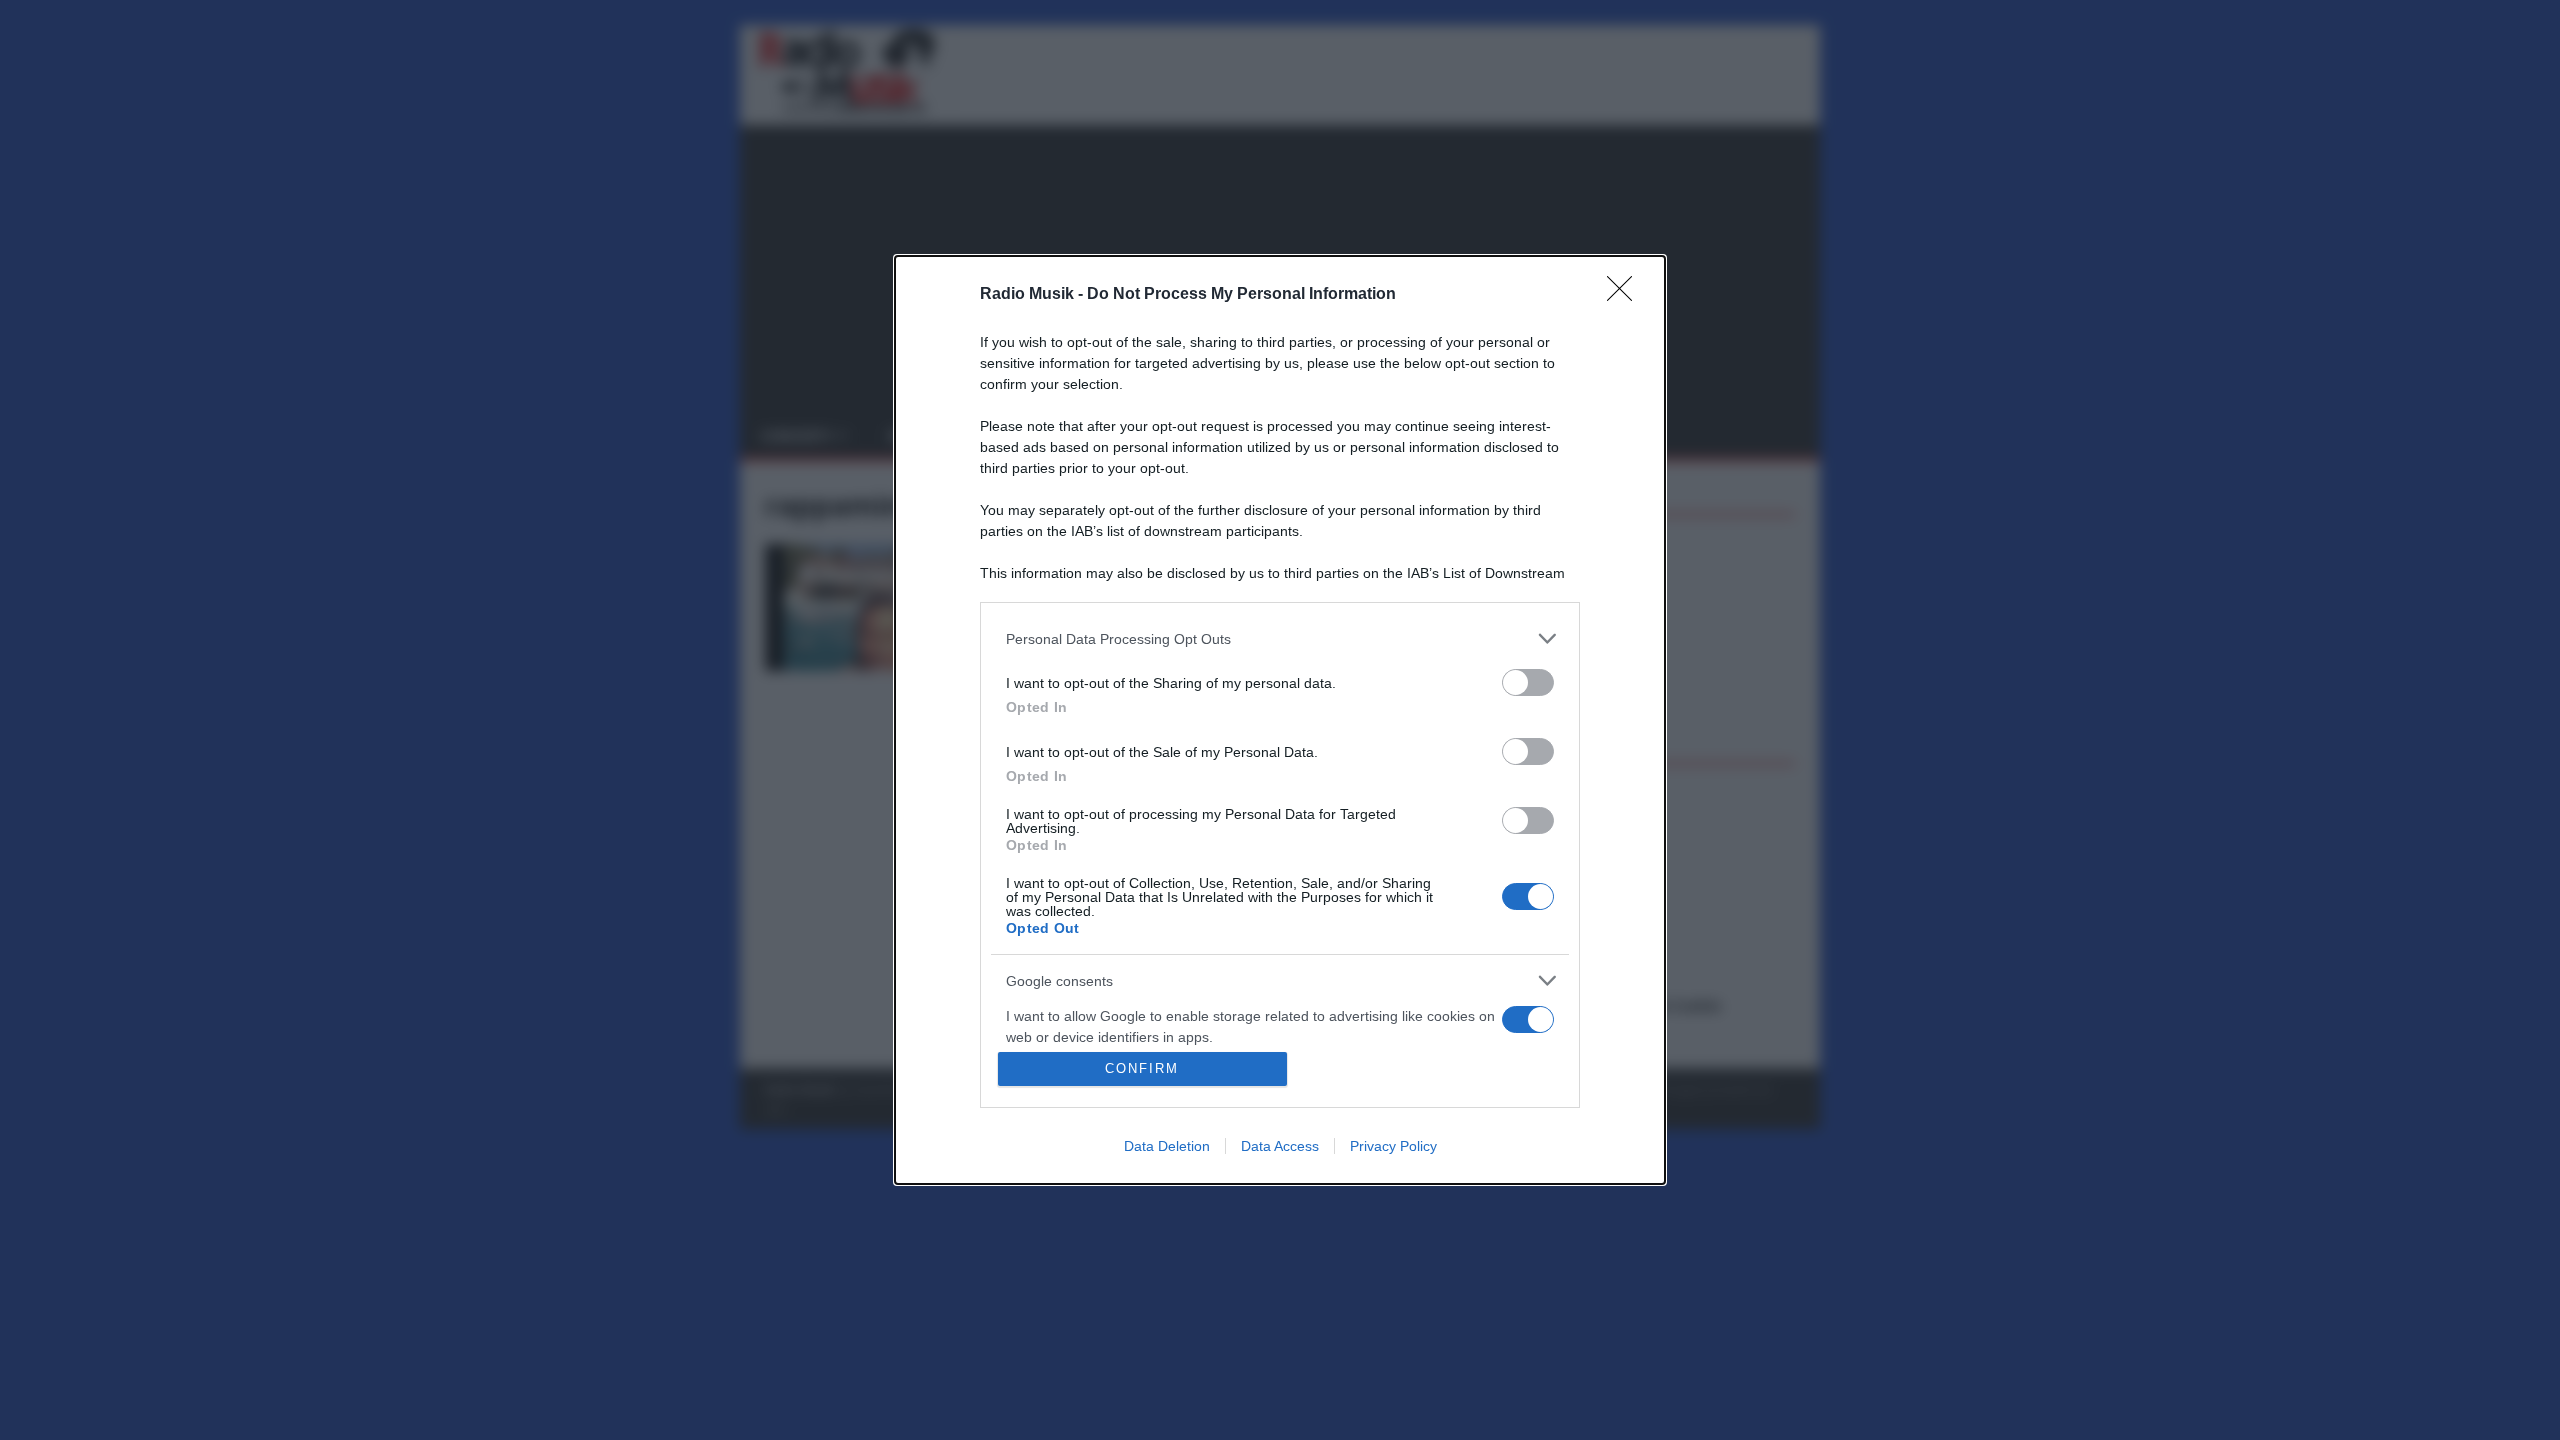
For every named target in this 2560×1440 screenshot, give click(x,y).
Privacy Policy (1393, 1146)
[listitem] (1280, 638)
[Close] (1626, 295)
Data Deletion (1167, 1146)
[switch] (1528, 682)
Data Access (1280, 1146)
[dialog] (1280, 720)
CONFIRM (1142, 1068)
